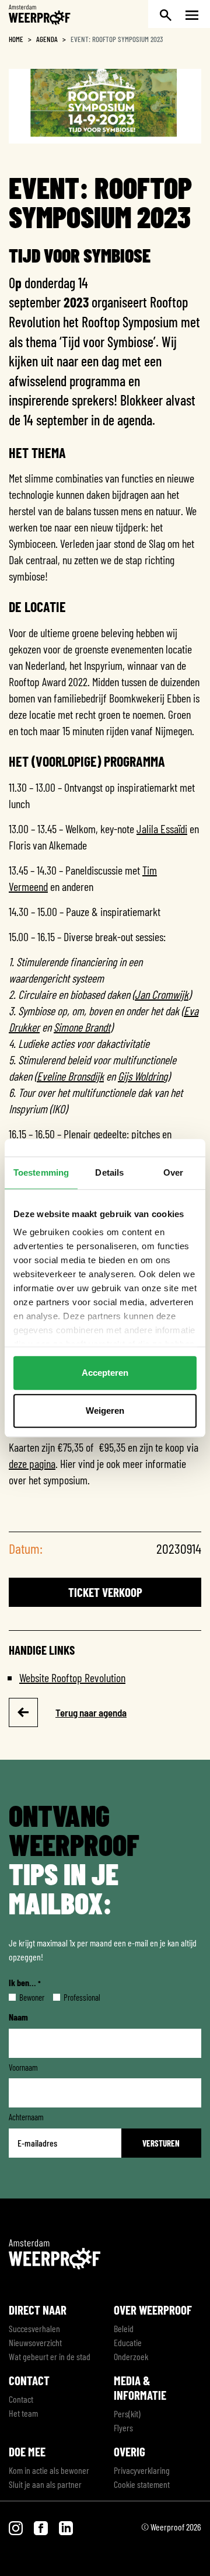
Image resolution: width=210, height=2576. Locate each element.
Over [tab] (173, 1172)
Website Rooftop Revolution (72, 1677)
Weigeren (105, 1411)
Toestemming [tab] (41, 1172)
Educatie (128, 2342)
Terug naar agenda (91, 1712)
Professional (73, 1997)
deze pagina (32, 1463)
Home (16, 39)
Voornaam (23, 2067)
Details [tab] (109, 1172)
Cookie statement (142, 2484)
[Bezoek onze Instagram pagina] (17, 2527)
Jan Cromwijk (162, 994)
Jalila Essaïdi (162, 829)
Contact (21, 2399)
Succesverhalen (34, 2328)
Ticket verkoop (105, 1592)
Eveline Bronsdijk (70, 1076)
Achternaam (26, 2117)
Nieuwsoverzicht (35, 2342)
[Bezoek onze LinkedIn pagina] (66, 2527)
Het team (23, 2413)
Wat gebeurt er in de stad (50, 2356)
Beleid (124, 2328)
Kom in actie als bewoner (49, 2470)
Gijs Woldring (143, 1076)
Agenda (47, 39)
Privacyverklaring (142, 2470)
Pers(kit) (127, 2414)
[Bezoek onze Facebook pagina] (42, 2527)
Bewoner (22, 1997)
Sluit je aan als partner (45, 2484)
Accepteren (105, 1373)
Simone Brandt (82, 1027)
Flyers (123, 2428)
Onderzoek (131, 2356)
